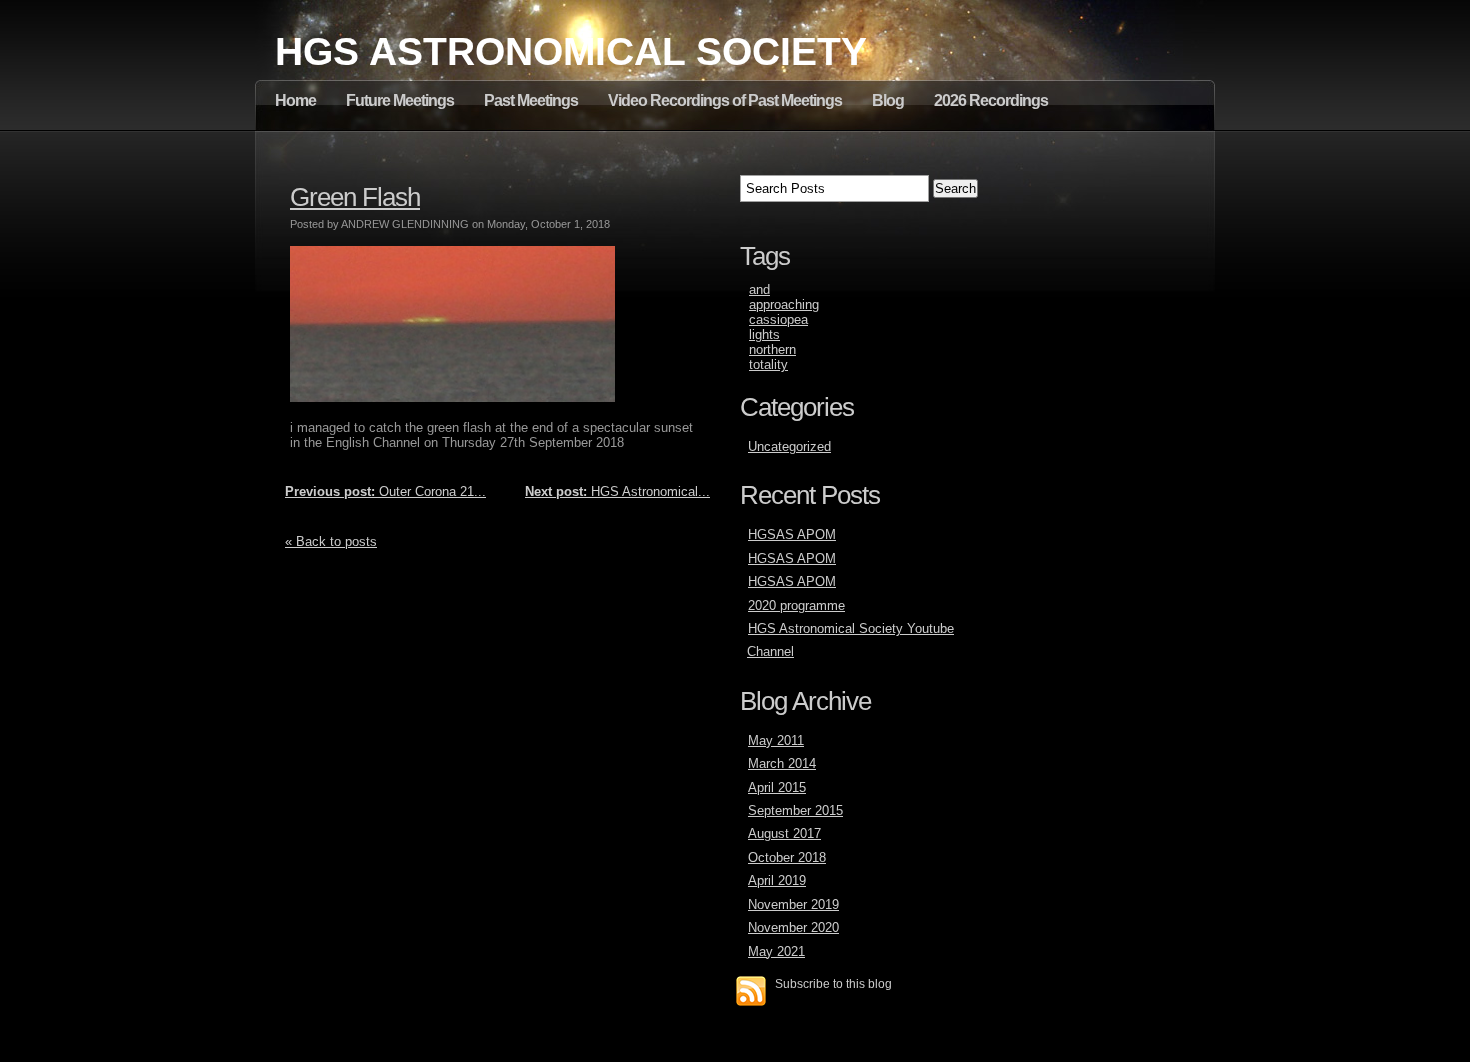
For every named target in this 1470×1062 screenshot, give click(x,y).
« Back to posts (331, 541)
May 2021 (776, 951)
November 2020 (793, 927)
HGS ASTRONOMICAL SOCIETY (571, 51)
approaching (784, 304)
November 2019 (793, 904)
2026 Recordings (991, 100)
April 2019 (777, 880)
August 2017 (784, 833)
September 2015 (795, 810)
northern (772, 349)
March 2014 (782, 763)
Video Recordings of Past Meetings (725, 100)
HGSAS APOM (792, 534)
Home (295, 100)
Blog (888, 100)
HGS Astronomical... (617, 491)
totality (768, 364)
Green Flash (355, 197)
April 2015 (777, 787)
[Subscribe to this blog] (751, 991)
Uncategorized (789, 446)
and (759, 289)
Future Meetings (400, 100)
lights (764, 334)
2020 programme (796, 605)
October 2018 (787, 857)
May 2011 (776, 740)
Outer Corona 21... (385, 491)
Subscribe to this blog (833, 983)
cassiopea (778, 319)
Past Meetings (531, 100)
